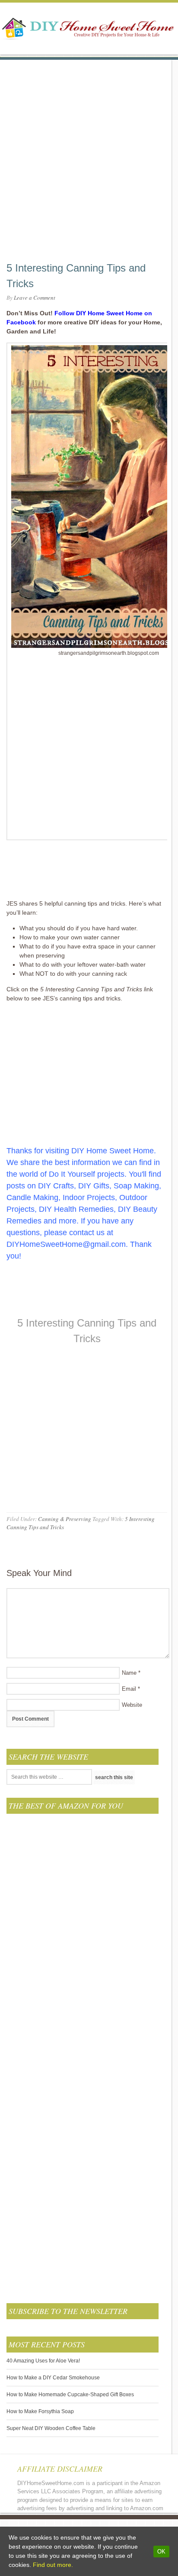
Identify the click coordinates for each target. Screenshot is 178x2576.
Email (129, 1689)
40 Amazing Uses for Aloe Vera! (43, 2361)
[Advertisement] (89, 149)
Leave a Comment (35, 298)
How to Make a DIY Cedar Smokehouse (53, 2378)
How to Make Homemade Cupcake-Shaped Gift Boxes (70, 2395)
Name (129, 1673)
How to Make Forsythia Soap (40, 2411)
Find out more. (53, 2565)
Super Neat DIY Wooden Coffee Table (51, 2428)
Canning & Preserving (65, 1519)
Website (132, 1705)
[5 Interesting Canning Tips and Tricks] (87, 1355)
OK (161, 2552)
